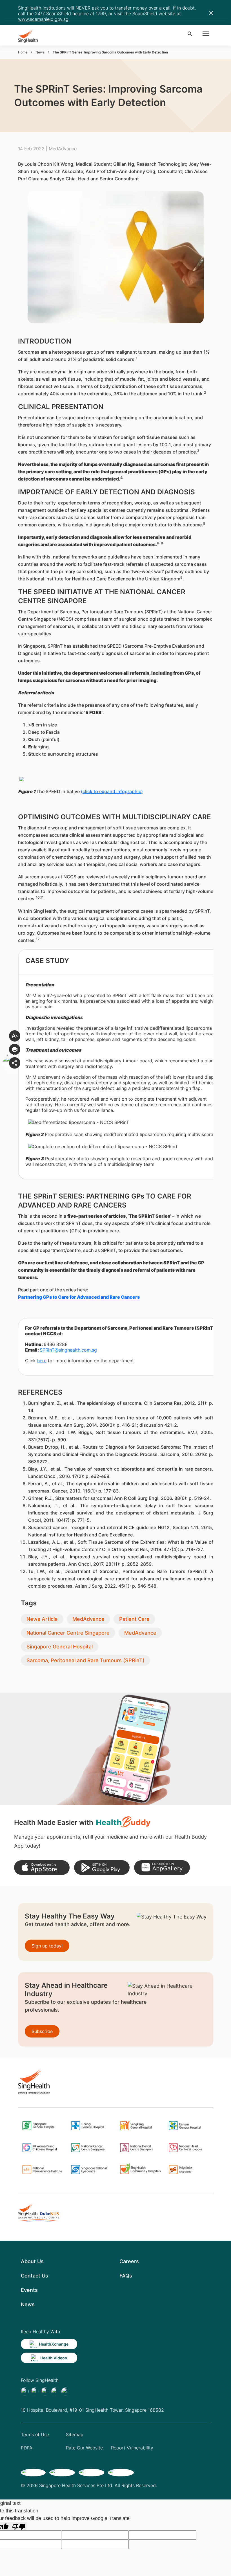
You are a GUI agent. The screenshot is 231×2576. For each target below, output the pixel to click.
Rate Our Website (84, 2448)
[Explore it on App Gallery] (162, 1868)
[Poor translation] (19, 2526)
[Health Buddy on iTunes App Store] (42, 1868)
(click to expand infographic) (112, 791)
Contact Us (35, 2276)
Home (23, 52)
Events (29, 2290)
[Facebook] (25, 2391)
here (42, 1361)
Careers (129, 2261)
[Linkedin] (45, 2391)
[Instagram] (55, 2391)
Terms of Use (35, 2434)
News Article (42, 1619)
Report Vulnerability (132, 2448)
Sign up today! (47, 1946)
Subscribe (42, 2031)
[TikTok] (35, 2391)
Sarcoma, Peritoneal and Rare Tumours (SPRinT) (85, 1660)
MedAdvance (88, 1619)
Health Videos (54, 2358)
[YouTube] (65, 2391)
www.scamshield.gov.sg (43, 19)
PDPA (27, 2448)
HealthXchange (54, 2344)
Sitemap (75, 2434)
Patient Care (134, 1619)
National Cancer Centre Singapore (68, 1633)
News (40, 52)
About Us (32, 2261)
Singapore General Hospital (60, 1647)
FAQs (126, 2276)
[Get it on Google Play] (102, 1868)
